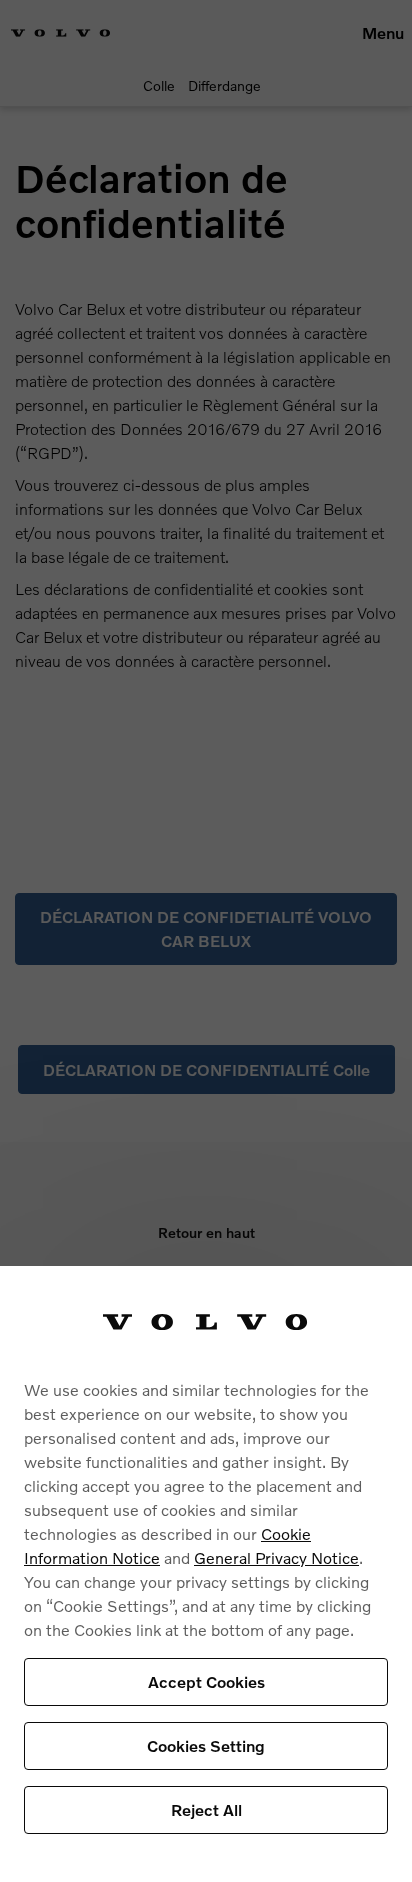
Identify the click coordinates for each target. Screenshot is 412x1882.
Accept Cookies (206, 1681)
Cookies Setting (206, 1745)
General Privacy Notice (276, 1557)
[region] (206, 1574)
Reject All (206, 1809)
